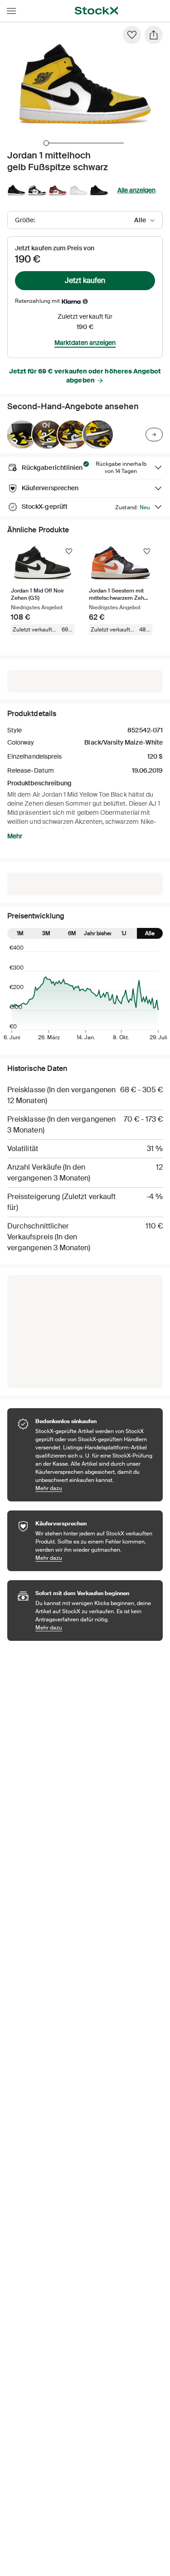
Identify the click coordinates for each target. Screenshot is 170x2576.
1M (20, 933)
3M (46, 933)
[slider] (46, 143)
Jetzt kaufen (85, 280)
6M (72, 933)
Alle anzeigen (136, 190)
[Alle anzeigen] (154, 435)
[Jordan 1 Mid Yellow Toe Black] (22, 435)
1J (124, 933)
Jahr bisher (98, 933)
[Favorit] (132, 35)
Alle (150, 933)
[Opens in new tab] (85, 301)
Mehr (15, 836)
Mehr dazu (95, 1488)
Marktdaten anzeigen (85, 343)
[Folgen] (69, 551)
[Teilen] (154, 35)
